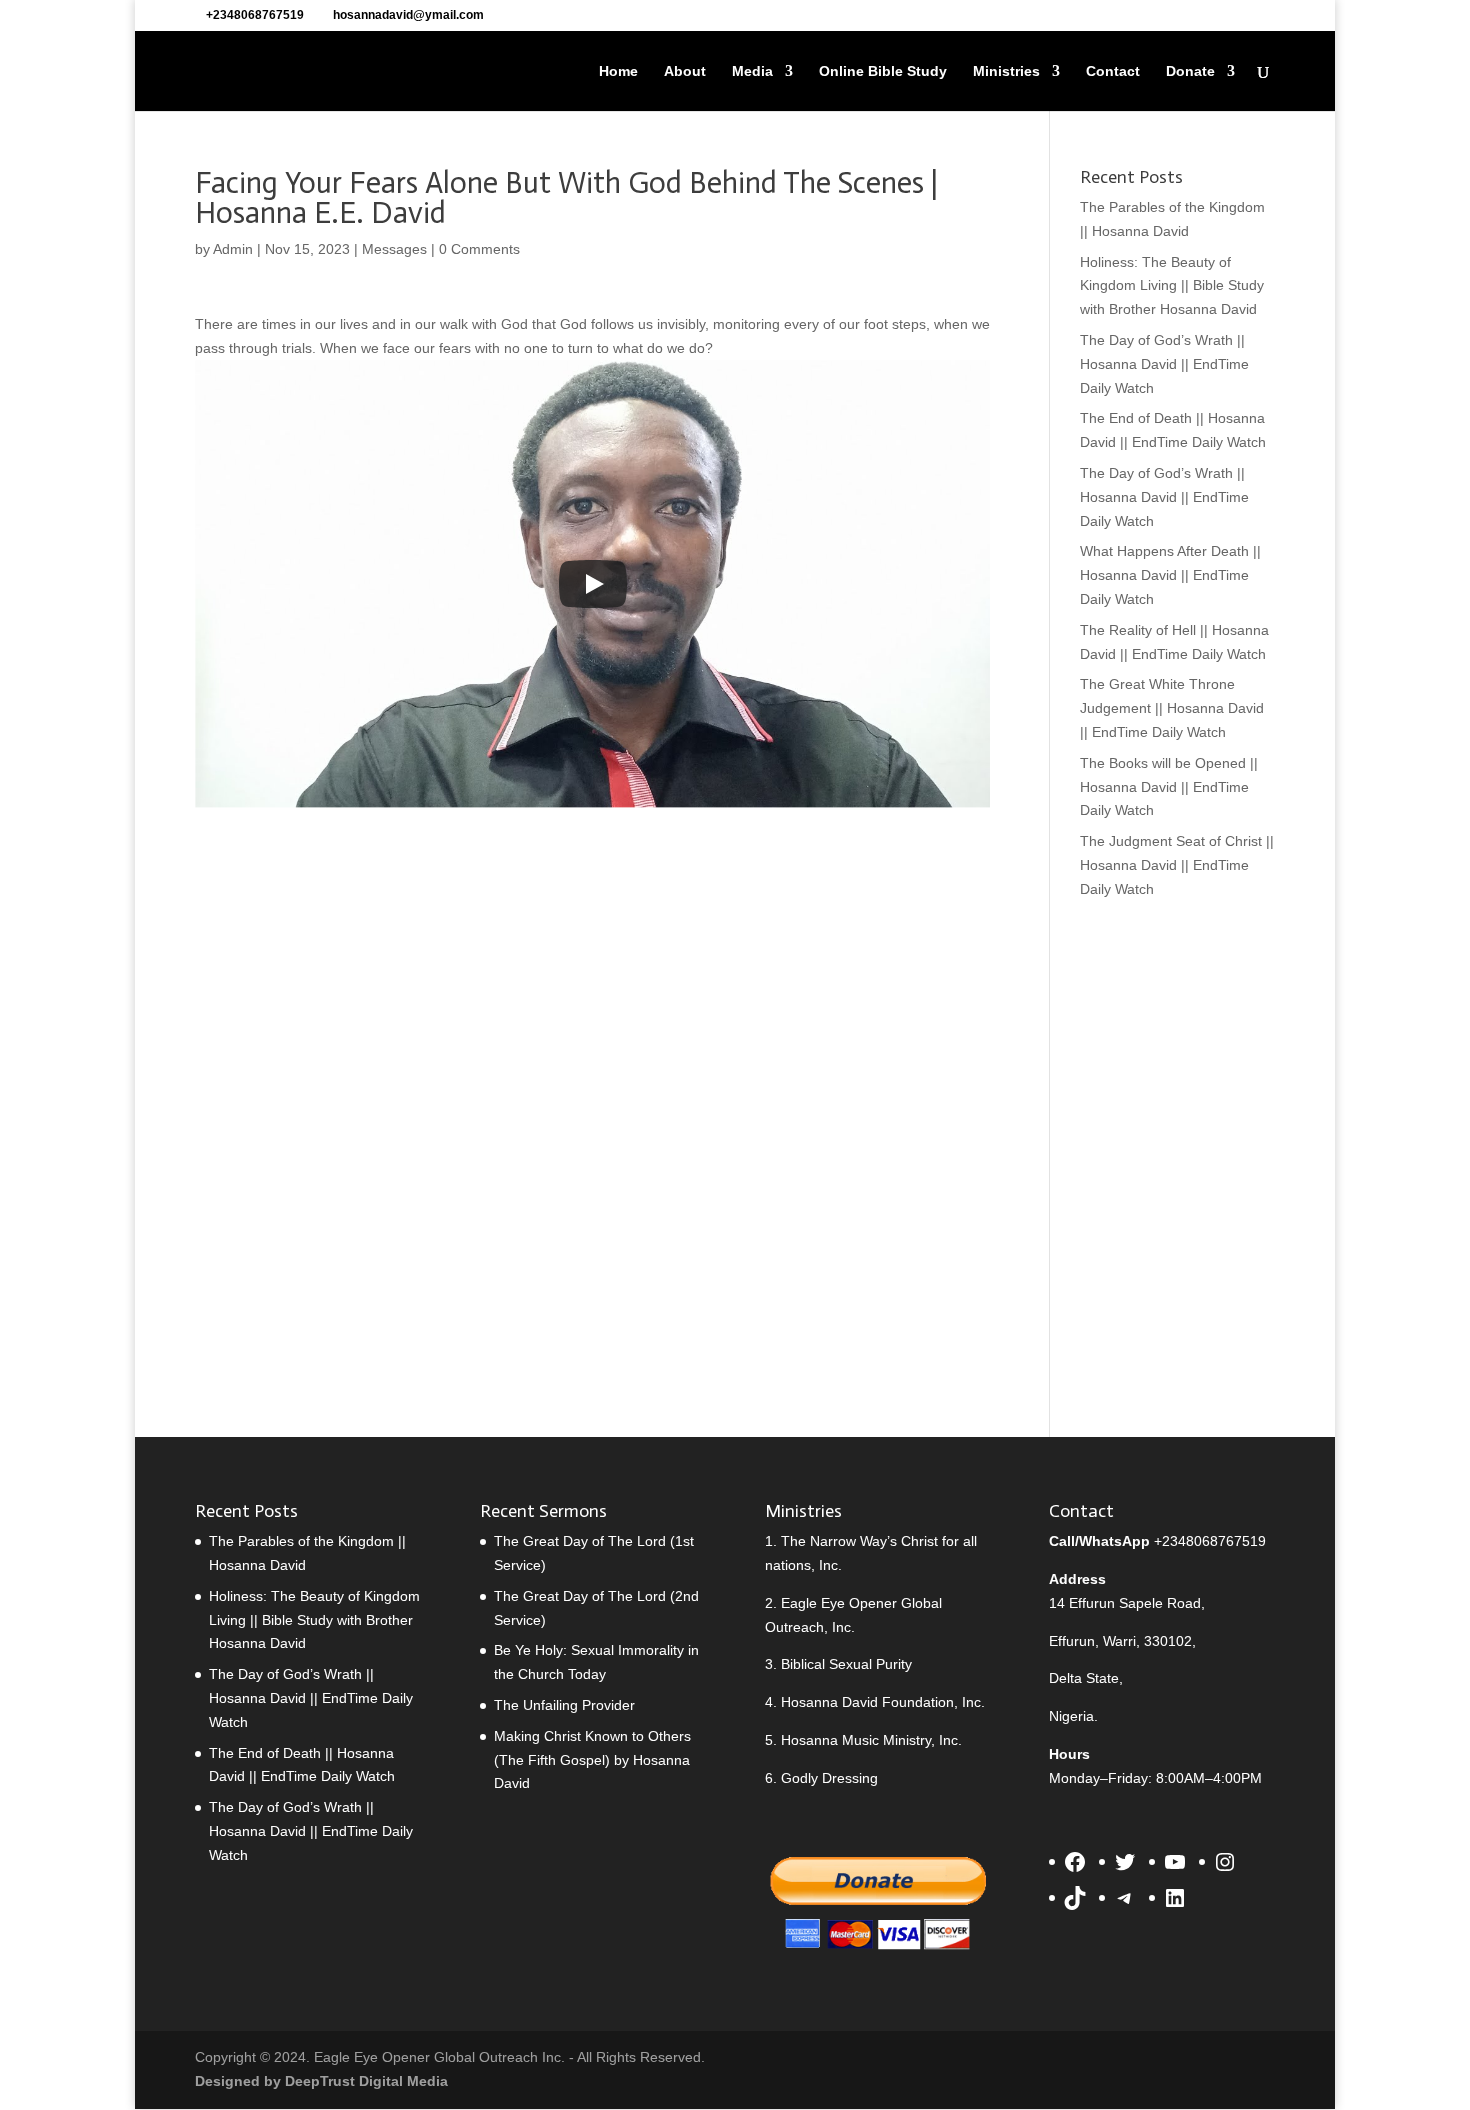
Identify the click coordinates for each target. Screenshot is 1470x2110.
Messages (394, 249)
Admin (233, 249)
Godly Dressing (829, 1778)
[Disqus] (592, 1072)
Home (618, 71)
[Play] (593, 584)
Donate (1190, 71)
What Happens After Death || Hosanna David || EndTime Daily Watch (1170, 575)
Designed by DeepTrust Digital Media (321, 2081)
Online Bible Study (883, 71)
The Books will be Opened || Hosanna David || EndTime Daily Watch (1169, 787)
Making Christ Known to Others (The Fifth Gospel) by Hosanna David (592, 1760)
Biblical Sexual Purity (846, 1664)
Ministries (1006, 71)
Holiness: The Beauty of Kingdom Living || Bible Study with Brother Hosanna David (1172, 286)
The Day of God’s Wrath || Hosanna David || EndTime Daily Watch (1164, 364)
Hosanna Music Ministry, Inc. (871, 1740)
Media (752, 71)
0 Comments (479, 249)
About (685, 71)
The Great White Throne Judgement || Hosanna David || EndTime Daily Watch (1172, 708)
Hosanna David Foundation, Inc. (883, 1702)
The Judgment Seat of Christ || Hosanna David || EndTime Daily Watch (1177, 865)
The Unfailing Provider (564, 1705)
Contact (1113, 71)
